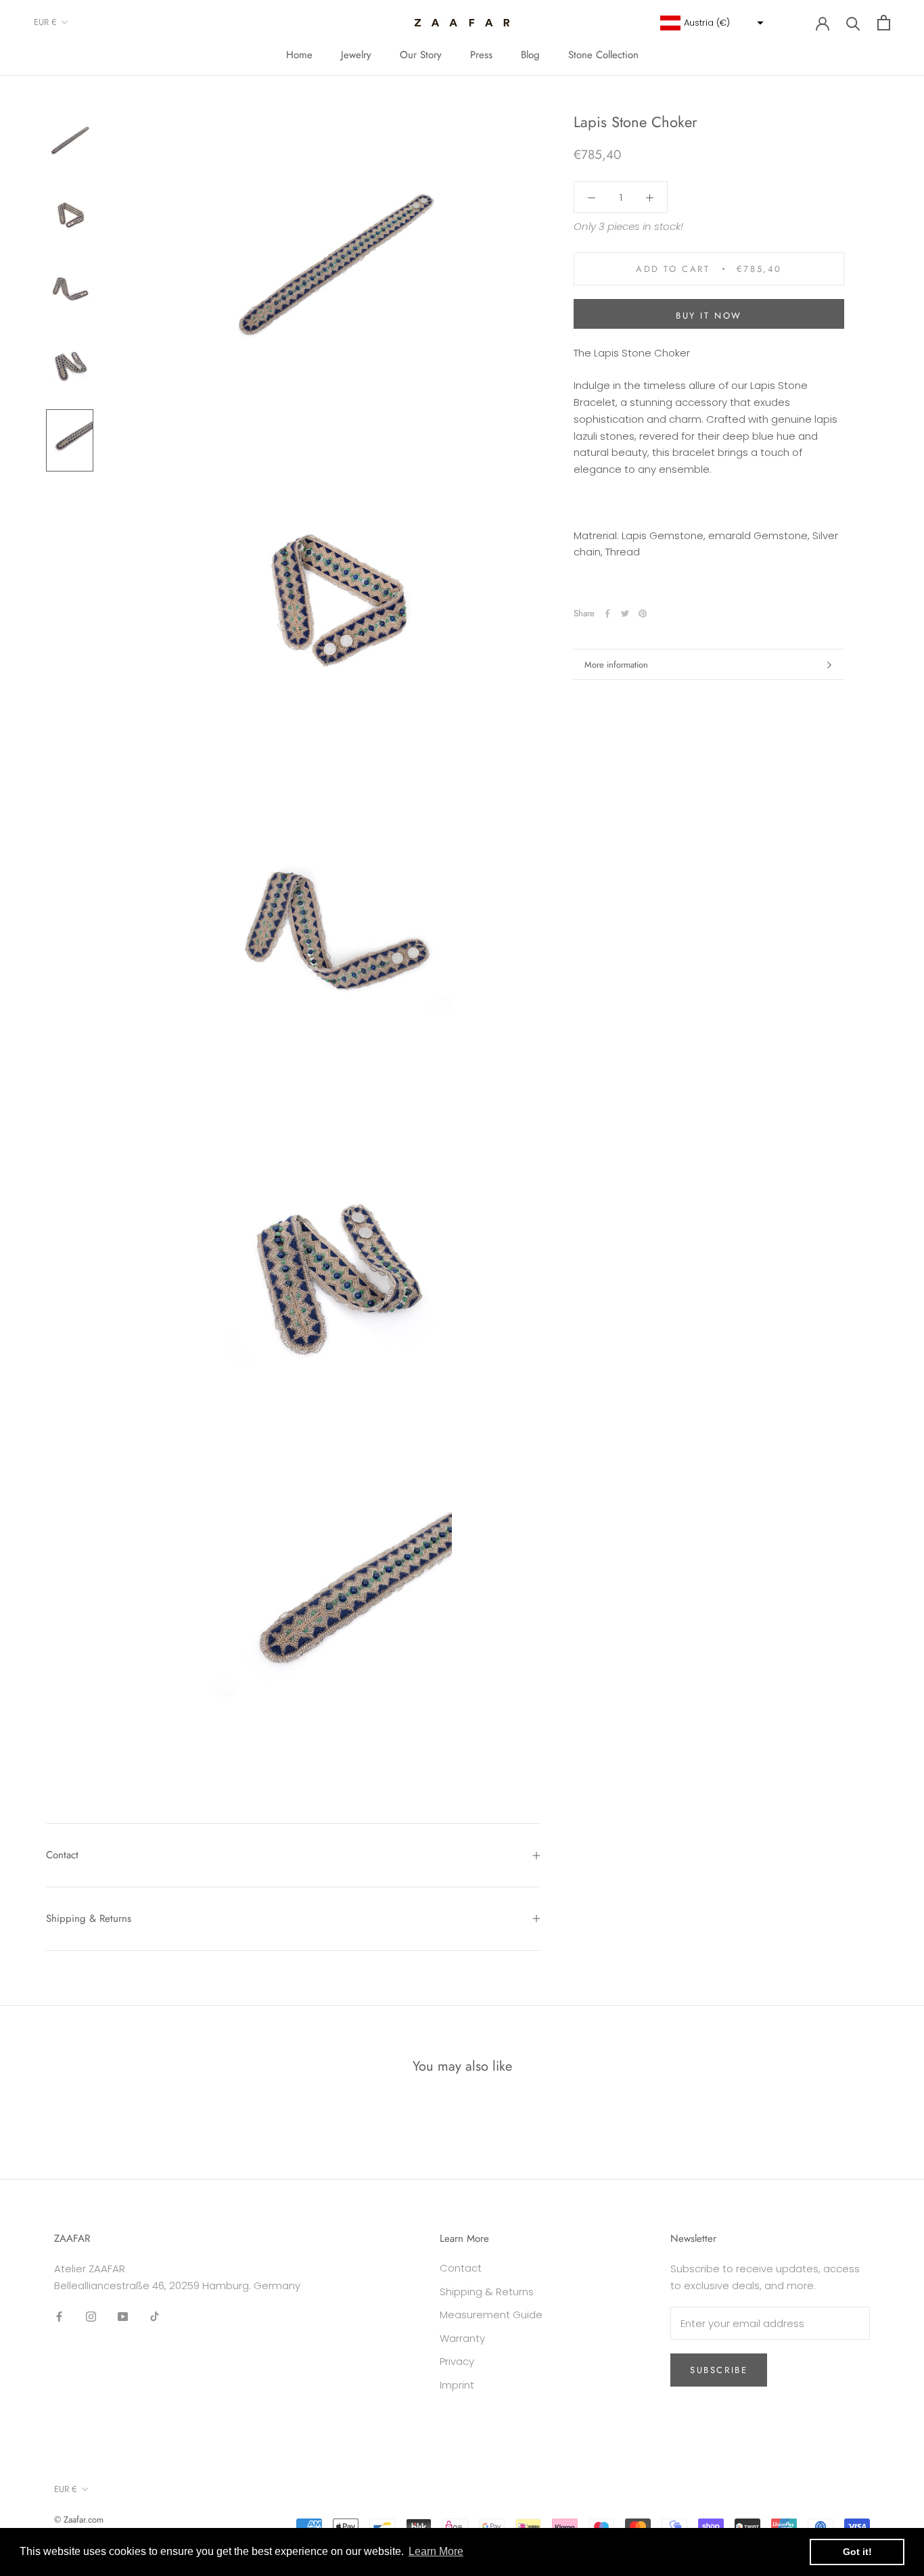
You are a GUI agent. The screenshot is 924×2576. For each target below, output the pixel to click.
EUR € (45, 22)
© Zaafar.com (79, 2520)
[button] (710, 23)
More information (616, 665)
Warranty (462, 2338)
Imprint (457, 2385)
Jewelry (356, 55)
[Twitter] (625, 614)
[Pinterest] (643, 614)
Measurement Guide (491, 2315)
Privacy (457, 2361)
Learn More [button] (436, 2551)
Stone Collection (603, 55)
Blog (530, 55)
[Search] (853, 23)
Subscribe (719, 2370)
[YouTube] (123, 2317)
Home (299, 55)
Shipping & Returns (89, 1918)
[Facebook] (607, 614)
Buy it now (709, 316)
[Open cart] (884, 23)
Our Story (421, 55)
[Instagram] (91, 2317)
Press (481, 55)
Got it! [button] (857, 2552)
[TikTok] (155, 2317)
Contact (62, 1855)
